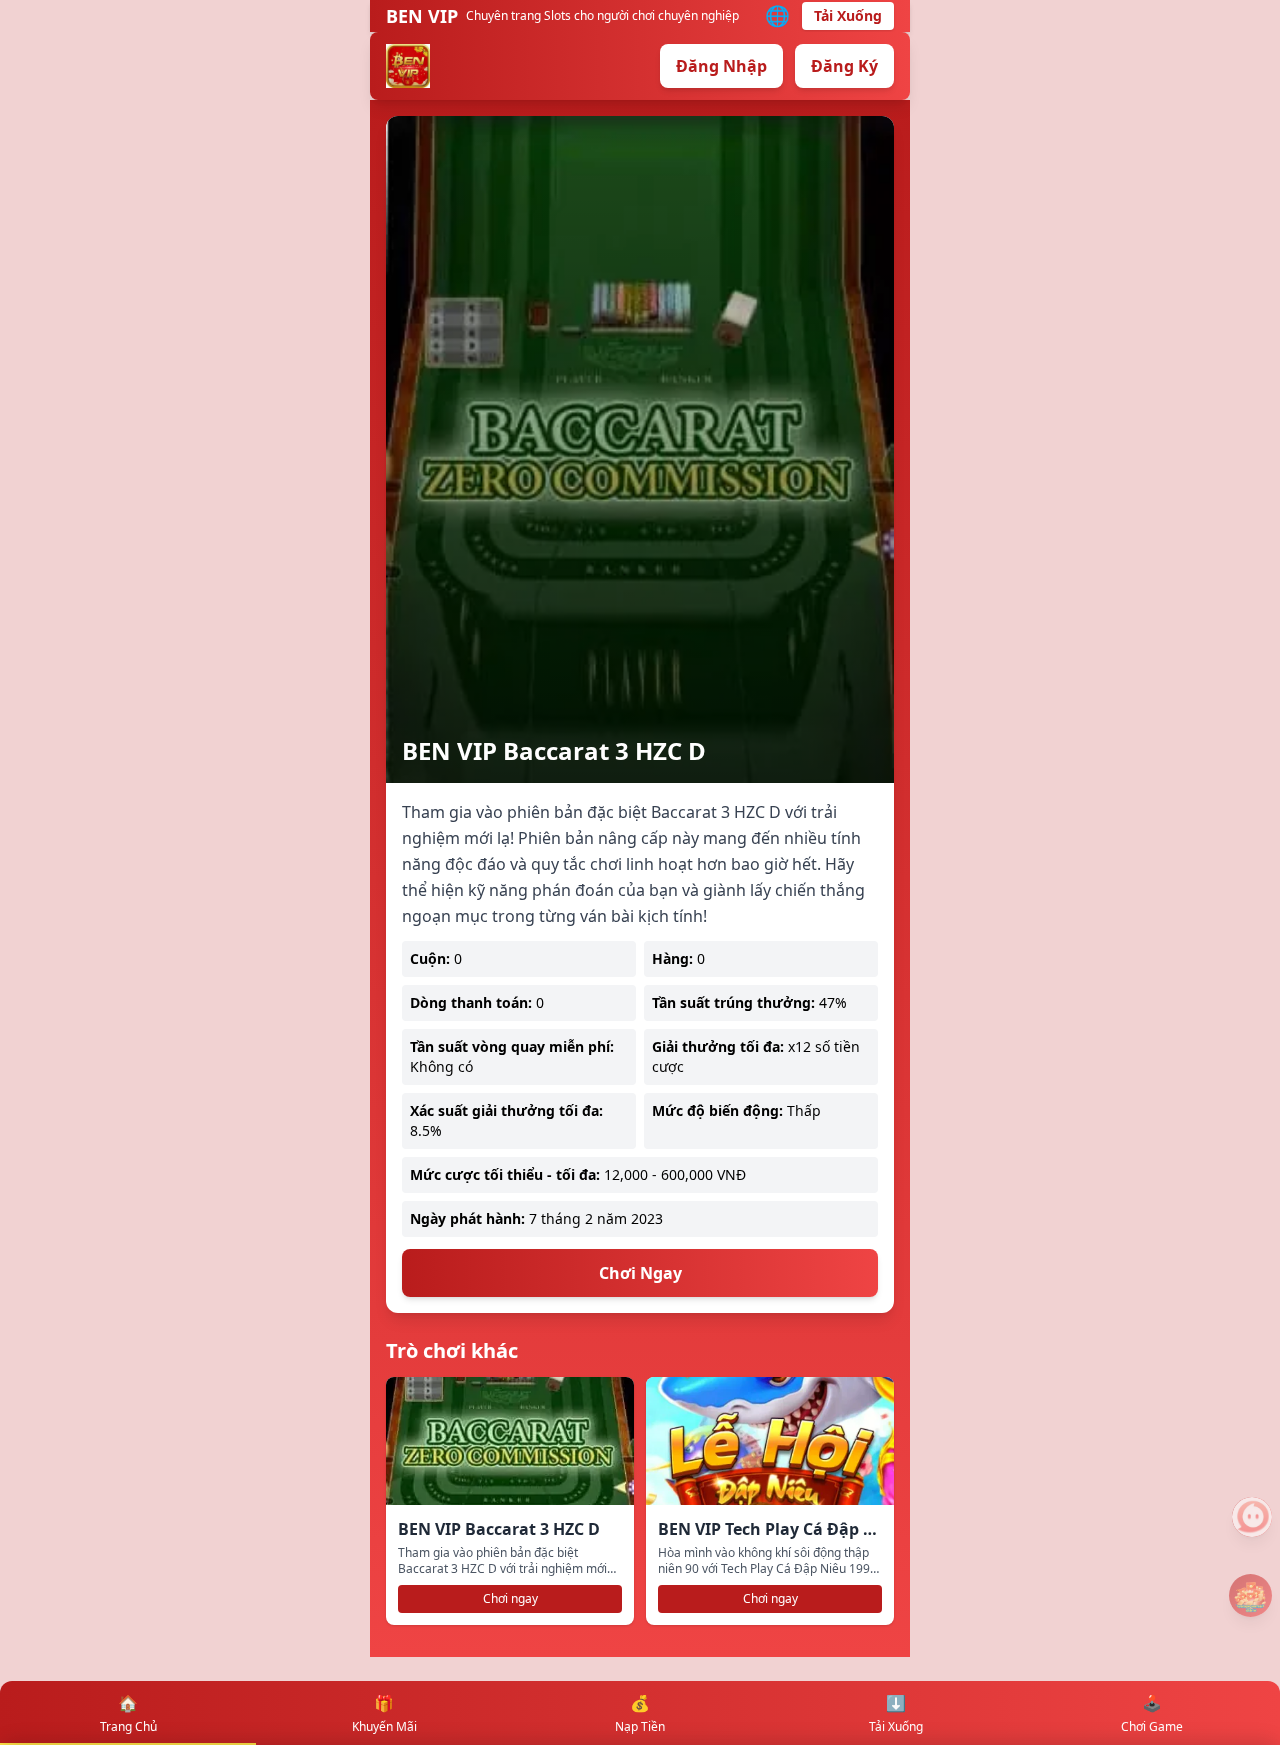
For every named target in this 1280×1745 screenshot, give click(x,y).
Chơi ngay (510, 1598)
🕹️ (1152, 1713)
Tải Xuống (848, 15)
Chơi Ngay (640, 1273)
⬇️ (896, 1713)
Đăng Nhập (721, 66)
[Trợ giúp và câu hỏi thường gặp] (1252, 1517)
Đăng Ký (844, 66)
